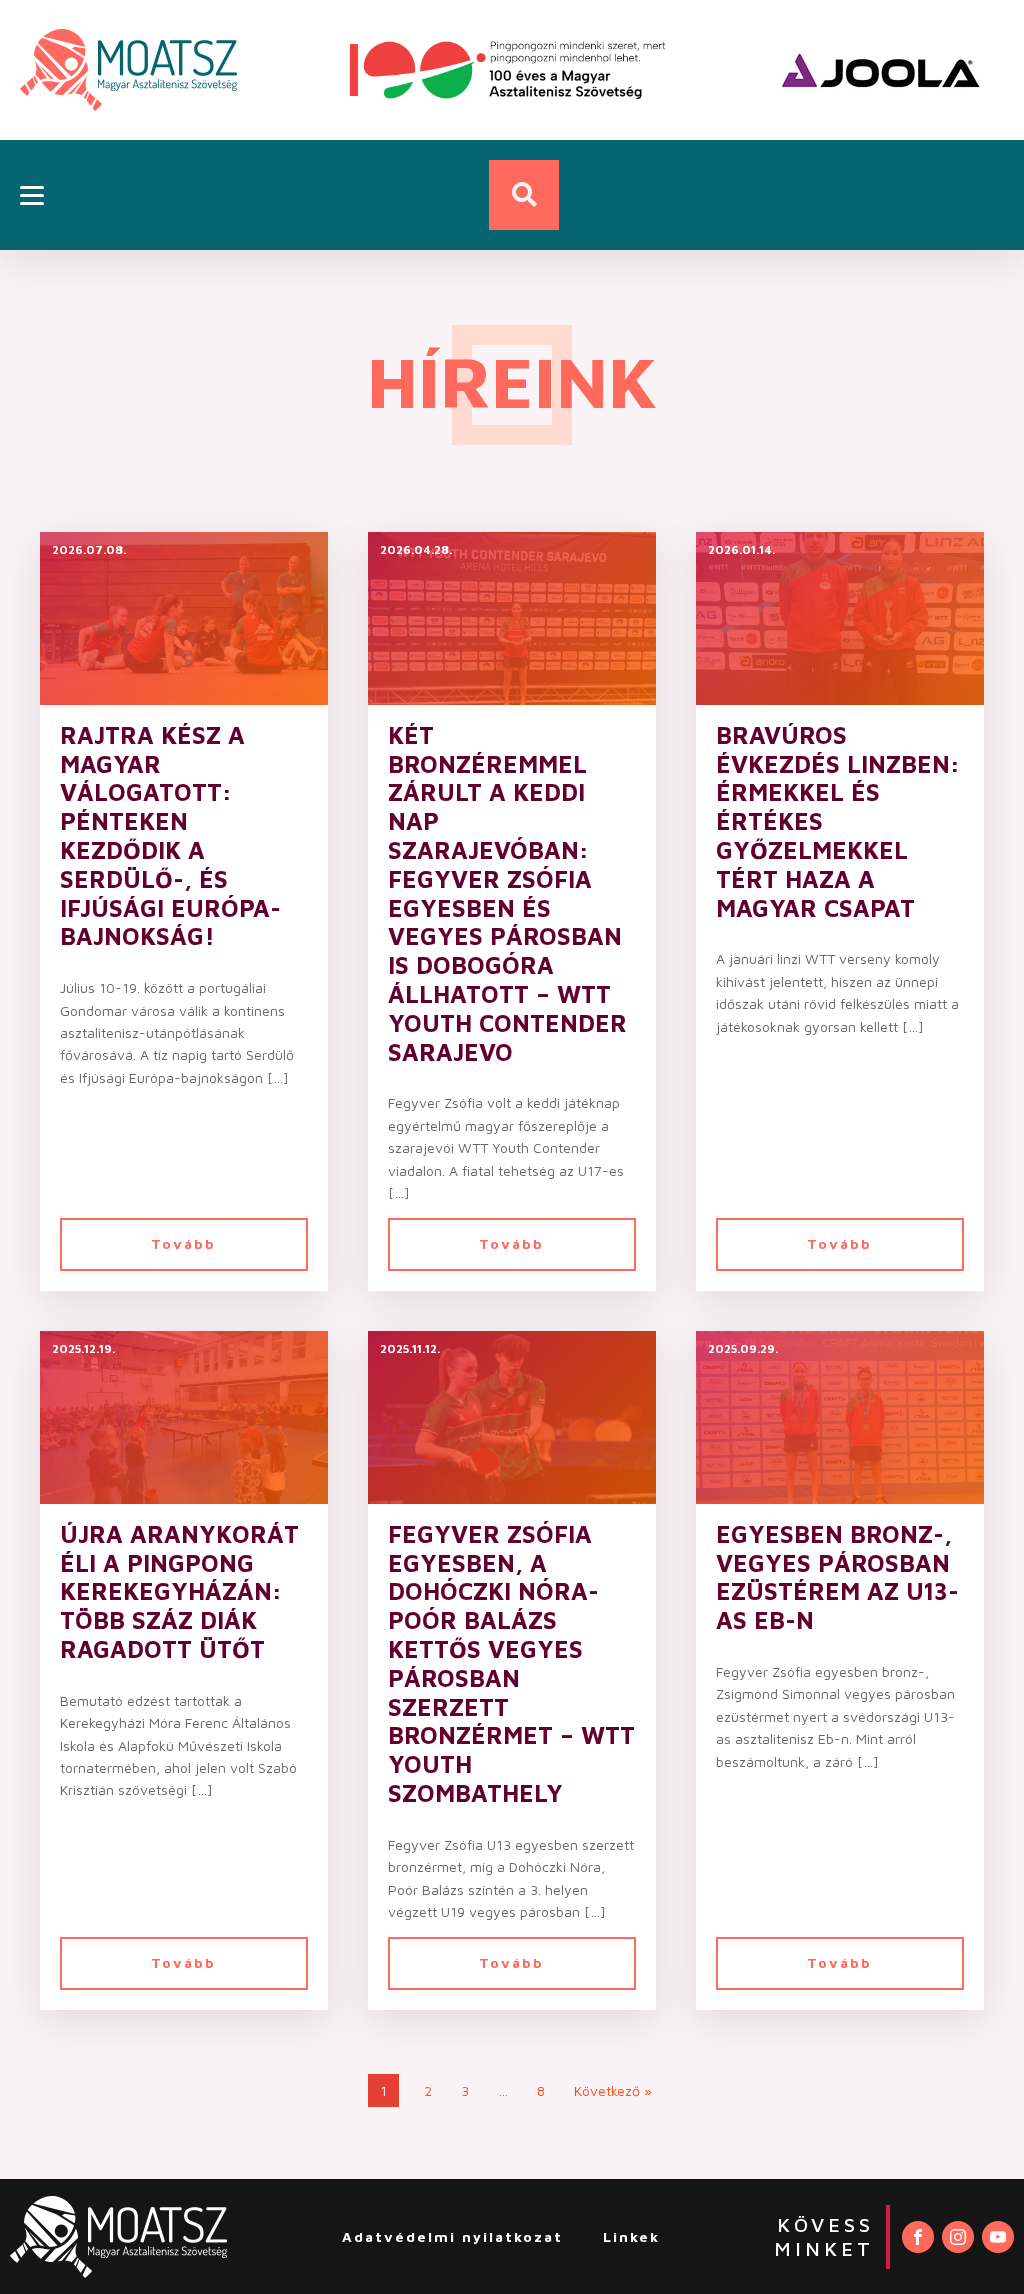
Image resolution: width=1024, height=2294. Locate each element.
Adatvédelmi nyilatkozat (452, 2236)
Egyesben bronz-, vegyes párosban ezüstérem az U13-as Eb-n (837, 1577)
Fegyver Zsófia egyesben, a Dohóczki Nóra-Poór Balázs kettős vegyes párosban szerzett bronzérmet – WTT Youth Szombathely (511, 1663)
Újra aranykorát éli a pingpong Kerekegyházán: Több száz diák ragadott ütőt (179, 1591)
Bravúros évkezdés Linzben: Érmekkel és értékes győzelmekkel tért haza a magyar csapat (838, 821)
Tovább (183, 1243)
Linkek (631, 2236)
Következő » (613, 2090)
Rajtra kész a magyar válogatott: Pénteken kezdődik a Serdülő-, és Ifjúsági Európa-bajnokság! (170, 836)
